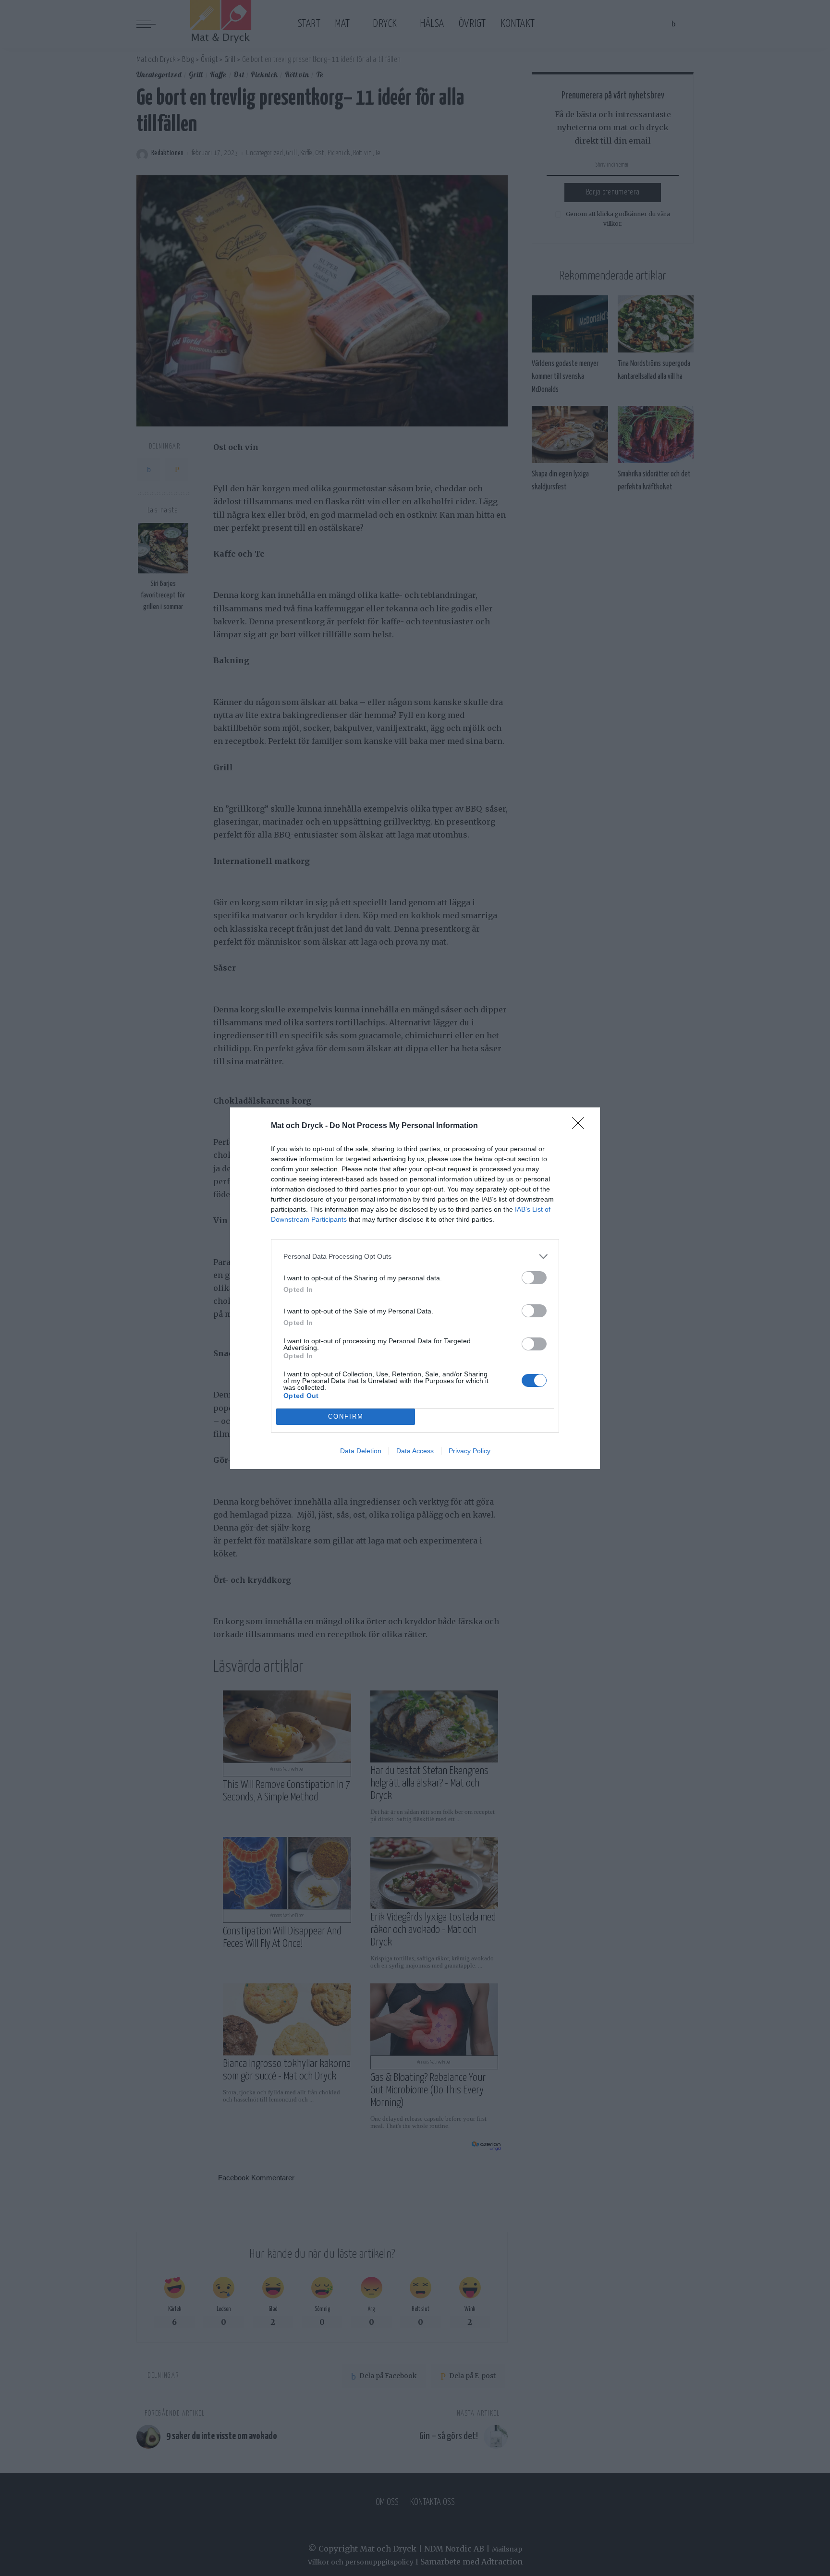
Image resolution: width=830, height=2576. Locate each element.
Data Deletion (361, 1451)
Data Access (415, 1451)
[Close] (581, 1126)
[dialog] (415, 1288)
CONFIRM (346, 1416)
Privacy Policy (470, 1451)
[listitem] (415, 1257)
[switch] (534, 1278)
